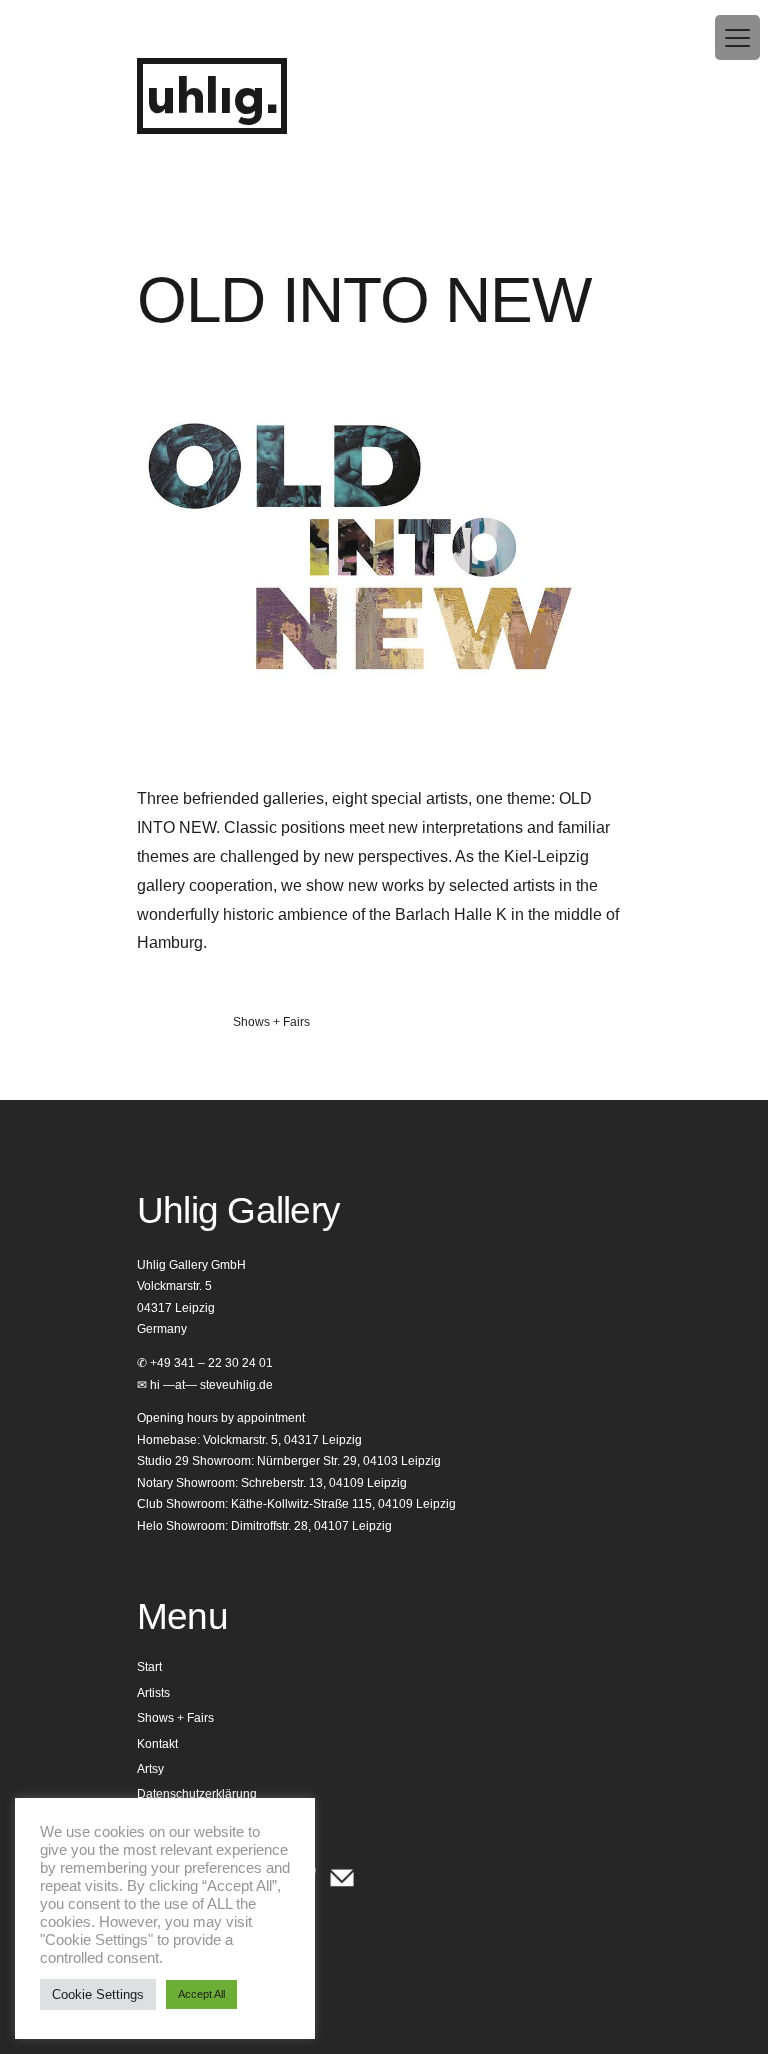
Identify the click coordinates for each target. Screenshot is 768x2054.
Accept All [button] (201, 1994)
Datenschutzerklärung (197, 1794)
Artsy (150, 1769)
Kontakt (157, 1744)
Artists (153, 1693)
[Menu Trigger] (737, 37)
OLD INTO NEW (364, 300)
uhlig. (212, 98)
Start (149, 1667)
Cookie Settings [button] (98, 1994)
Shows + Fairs (271, 1022)
